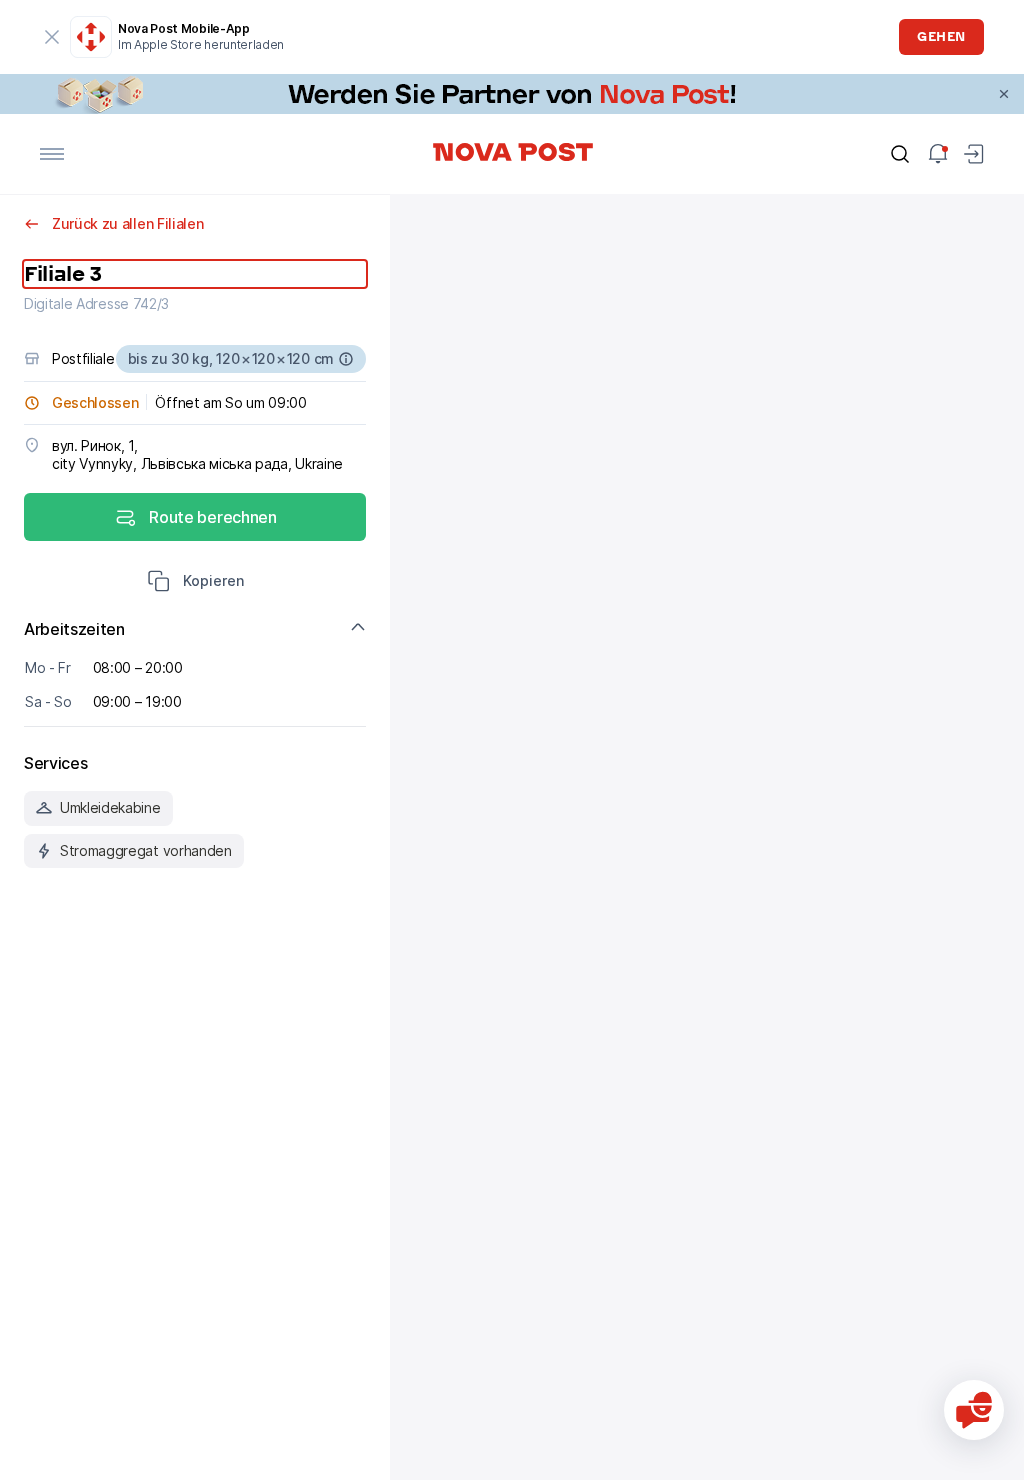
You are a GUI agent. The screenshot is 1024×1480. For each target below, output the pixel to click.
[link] (512, 94)
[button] (195, 583)
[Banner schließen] (1004, 94)
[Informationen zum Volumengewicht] (346, 359)
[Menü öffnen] (52, 154)
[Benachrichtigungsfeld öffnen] (938, 154)
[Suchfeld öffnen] (900, 154)
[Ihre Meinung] (974, 1410)
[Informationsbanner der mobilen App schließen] (52, 37)
